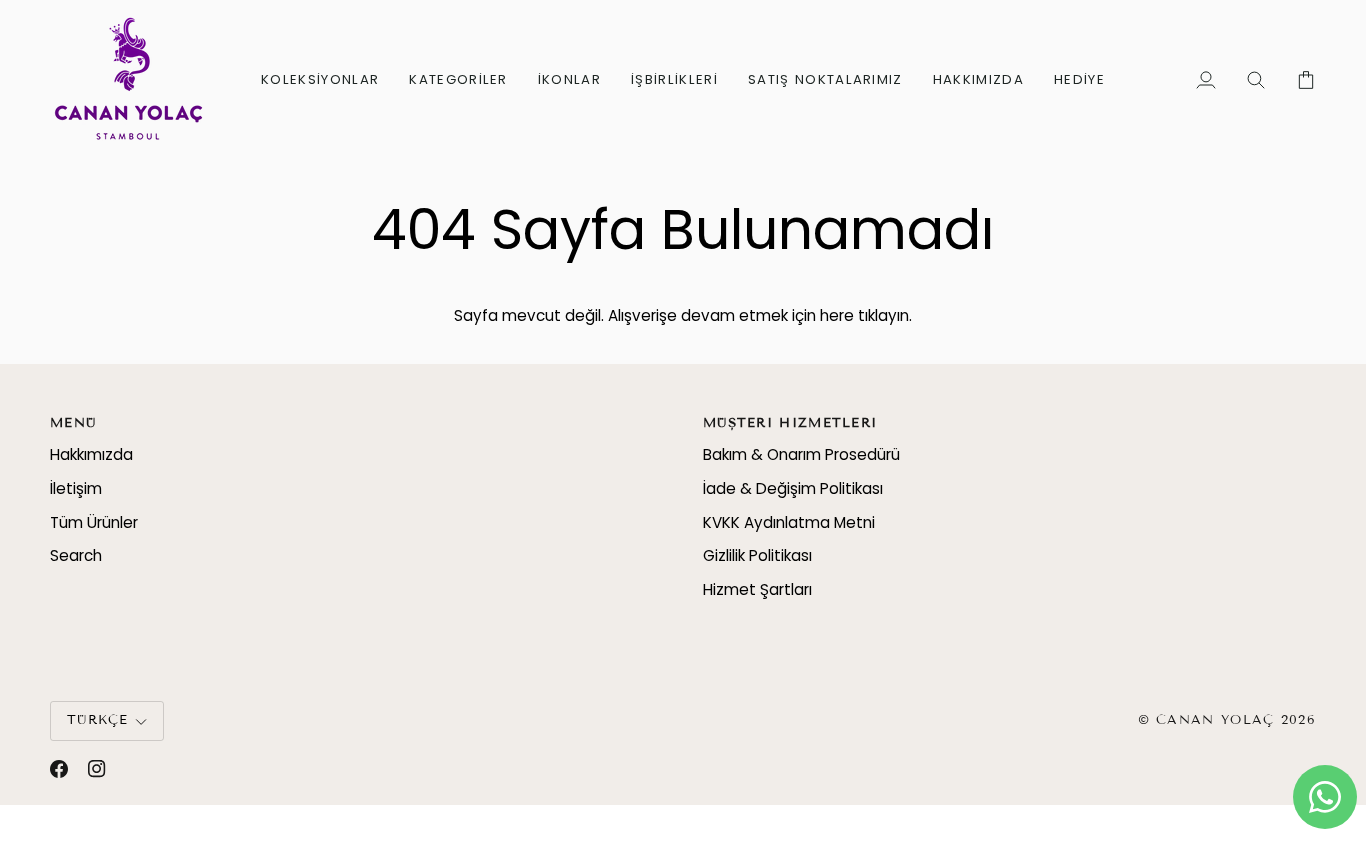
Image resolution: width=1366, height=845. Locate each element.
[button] (320, 79)
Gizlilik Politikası (757, 555)
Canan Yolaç (1215, 720)
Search (76, 555)
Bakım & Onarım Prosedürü (801, 454)
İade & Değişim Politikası (793, 488)
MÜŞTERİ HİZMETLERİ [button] (790, 423)
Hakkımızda (91, 454)
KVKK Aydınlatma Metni (789, 522)
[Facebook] (59, 769)
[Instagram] (97, 769)
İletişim (76, 488)
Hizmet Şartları (757, 589)
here (837, 315)
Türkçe (98, 720)
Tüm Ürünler (94, 522)
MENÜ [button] (73, 423)
